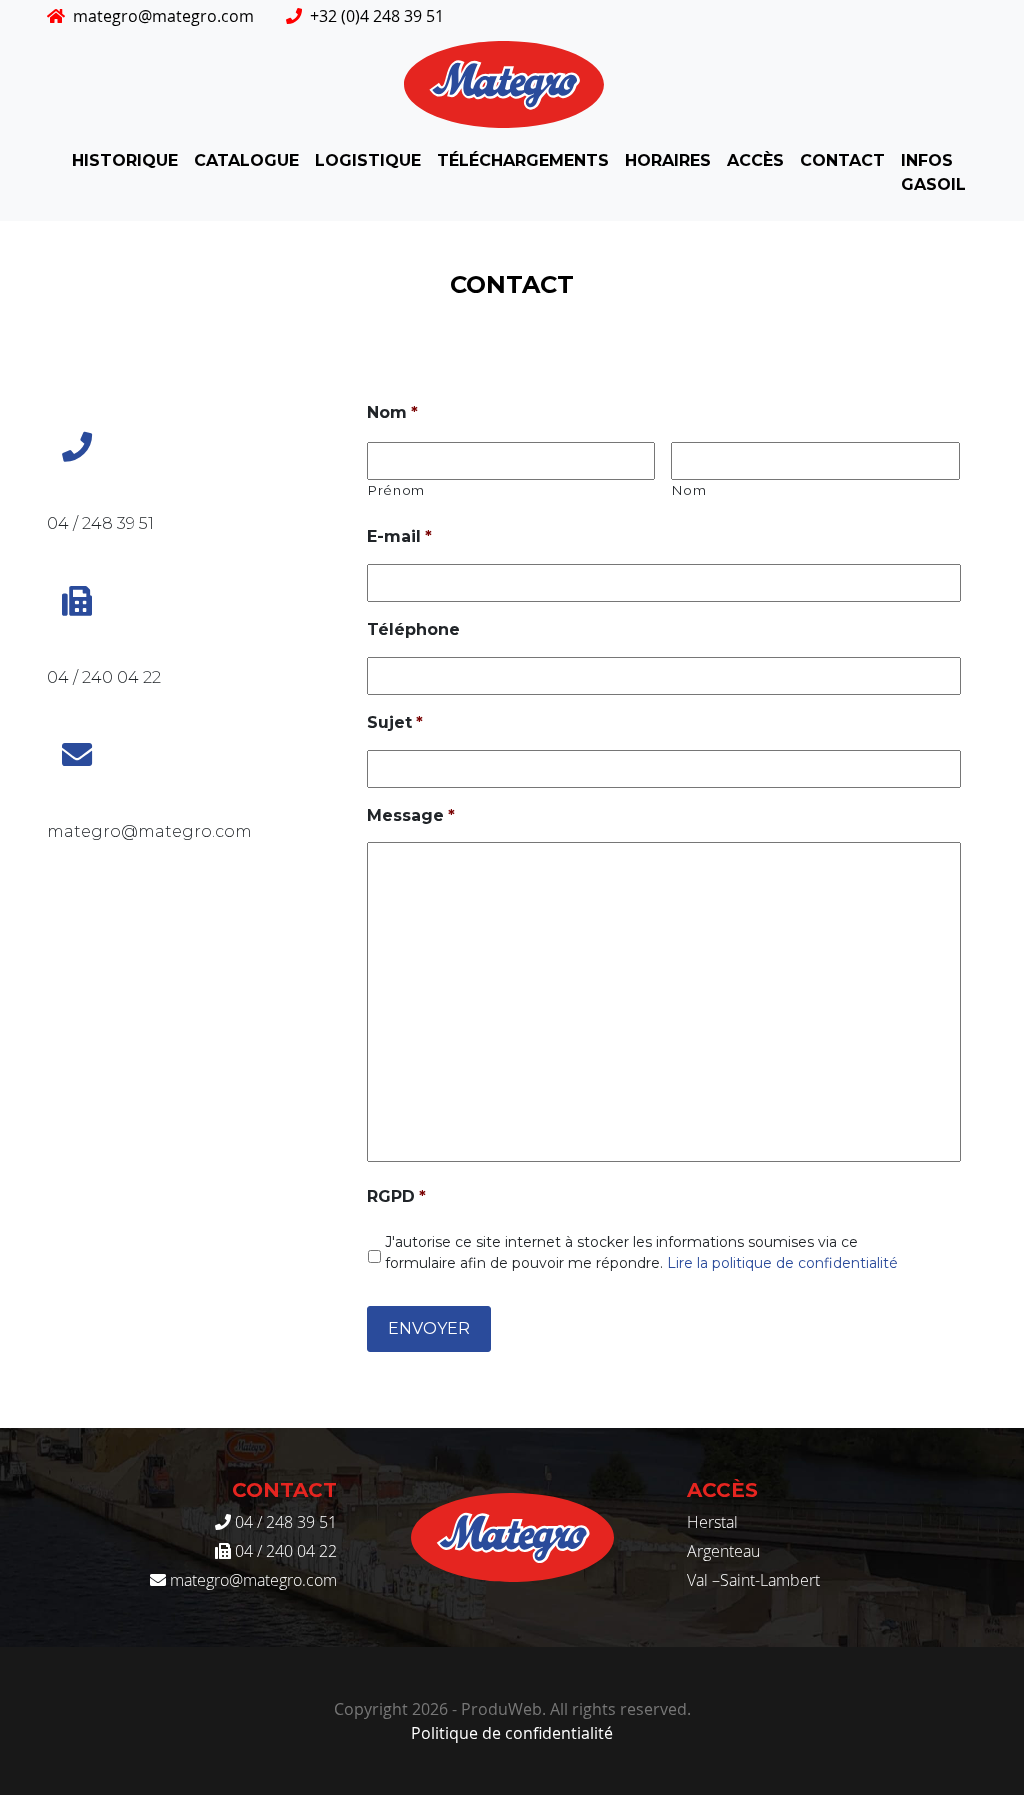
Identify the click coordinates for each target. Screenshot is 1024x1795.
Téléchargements (523, 160)
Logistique (368, 160)
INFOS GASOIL (933, 172)
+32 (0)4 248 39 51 (377, 16)
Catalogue (246, 160)
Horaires (668, 160)
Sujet (395, 722)
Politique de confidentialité (512, 1733)
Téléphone (413, 629)
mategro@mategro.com (163, 16)
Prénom (396, 490)
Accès (755, 160)
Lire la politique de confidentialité (782, 1263)
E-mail (399, 536)
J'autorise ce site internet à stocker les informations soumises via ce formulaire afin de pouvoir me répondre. (641, 1252)
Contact (842, 160)
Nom (392, 412)
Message (411, 815)
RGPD (396, 1196)
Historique (125, 160)
